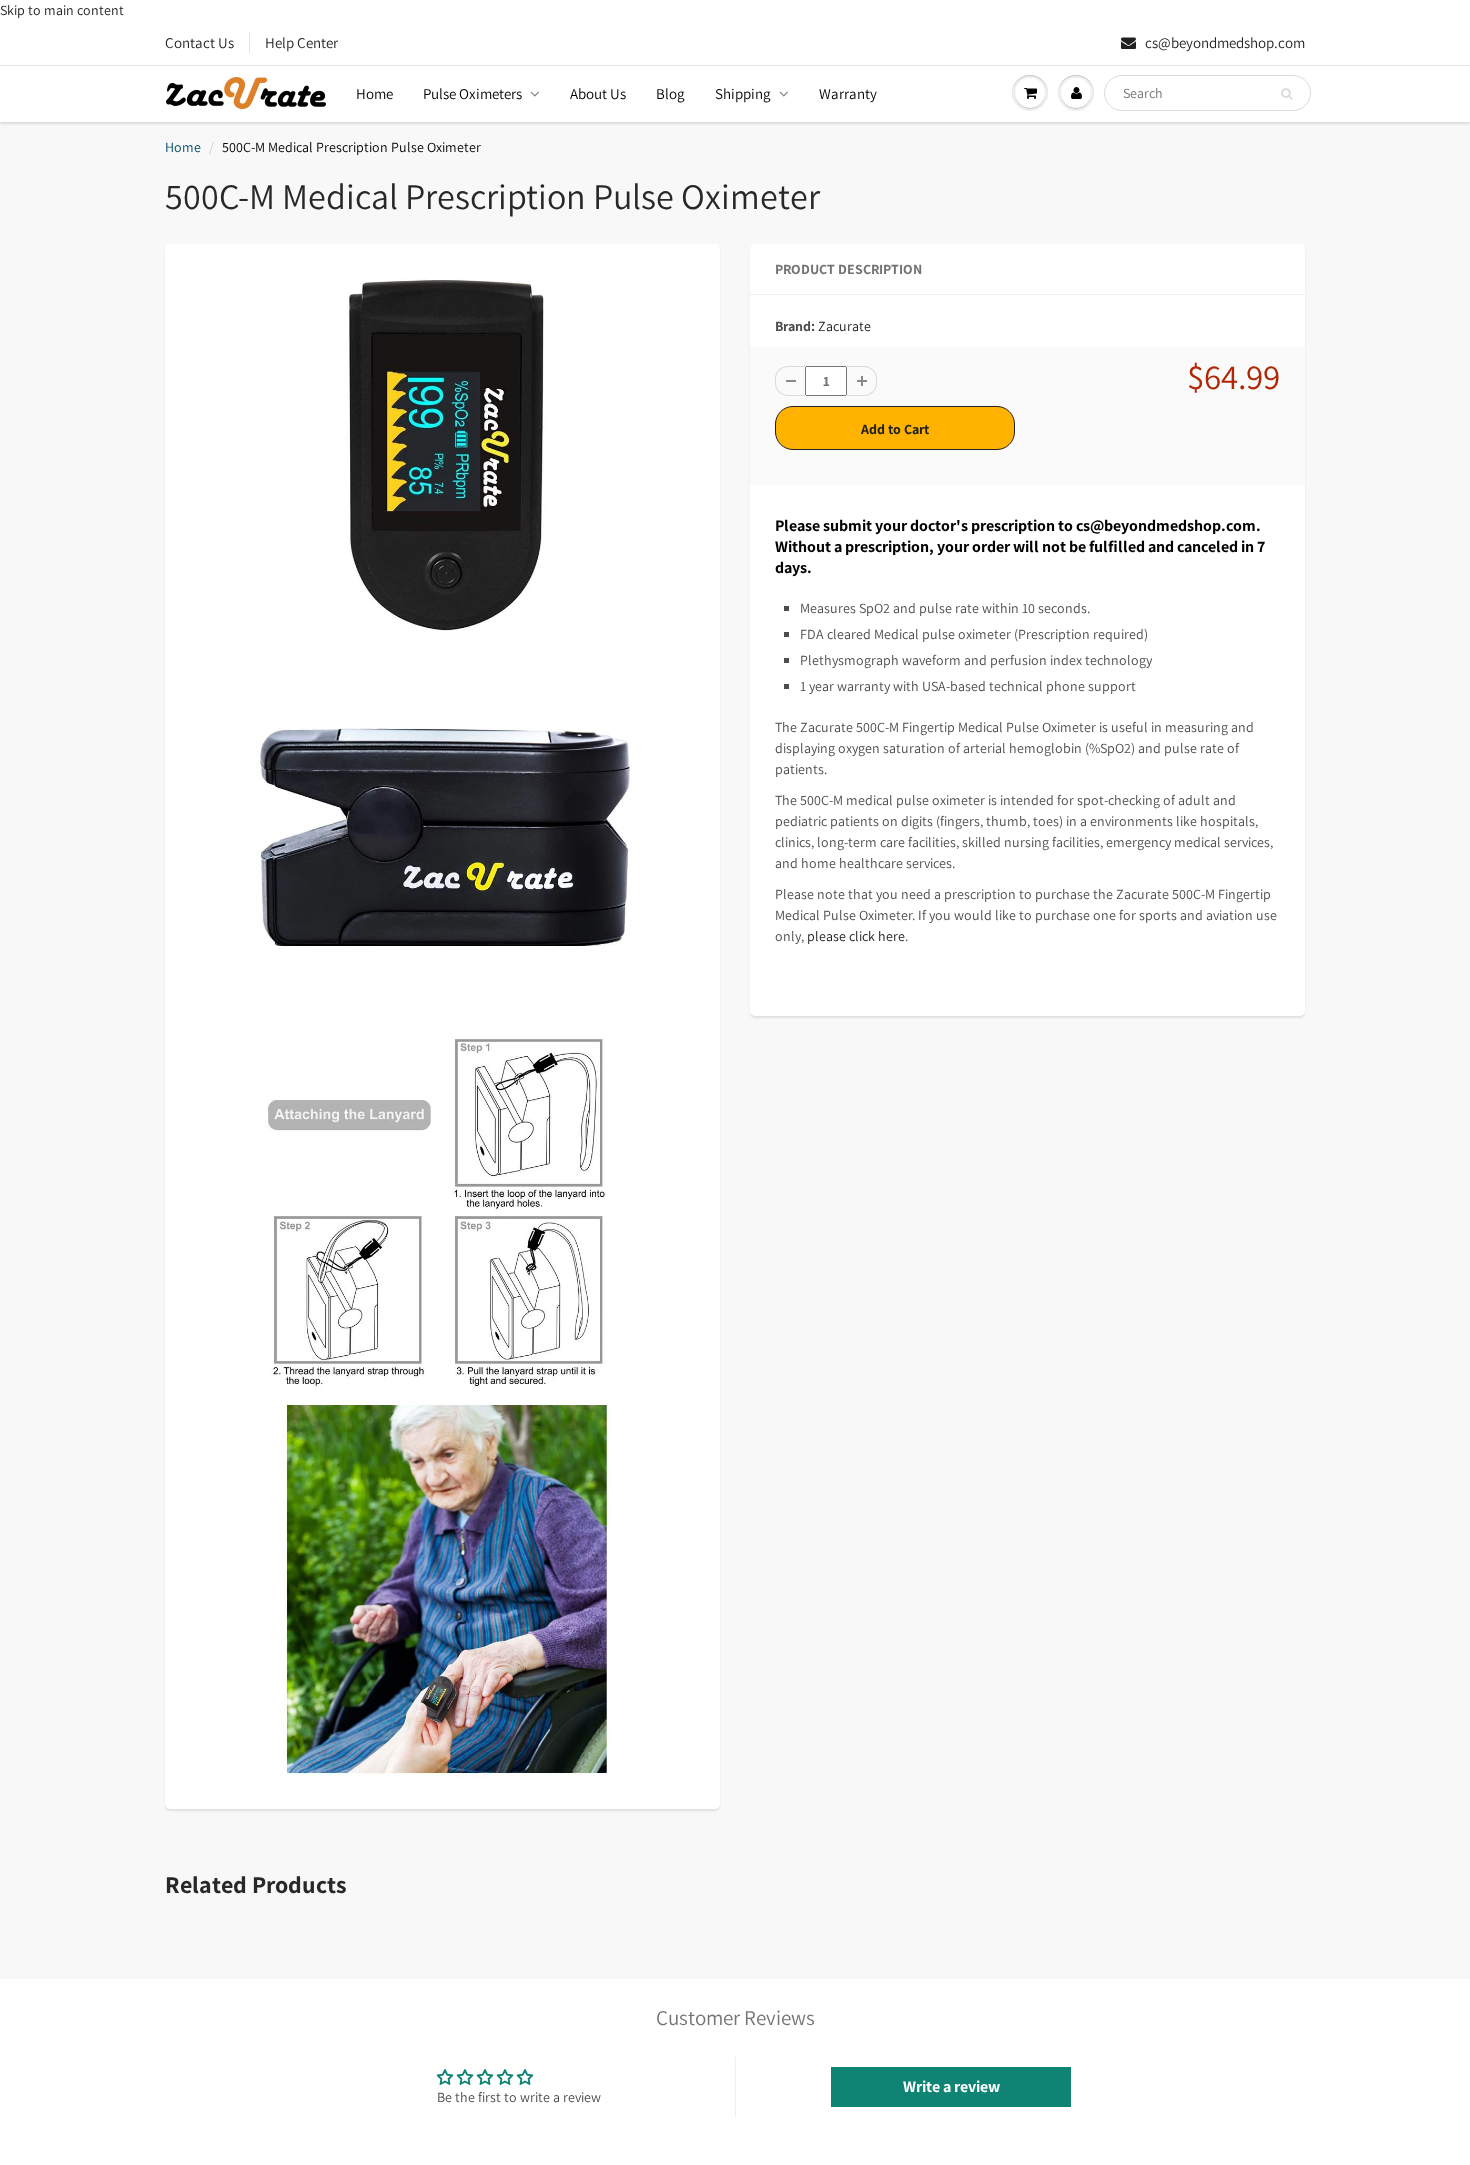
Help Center (301, 42)
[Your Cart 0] (1030, 93)
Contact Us (199, 42)
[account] (1076, 93)
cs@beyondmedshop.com (1223, 42)
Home (374, 93)
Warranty (848, 93)
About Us (598, 93)
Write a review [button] (951, 2086)
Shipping (743, 93)
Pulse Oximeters (472, 93)
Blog (670, 93)
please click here (856, 936)
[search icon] (1286, 94)
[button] (790, 381)
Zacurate (844, 326)
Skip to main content (62, 10)
